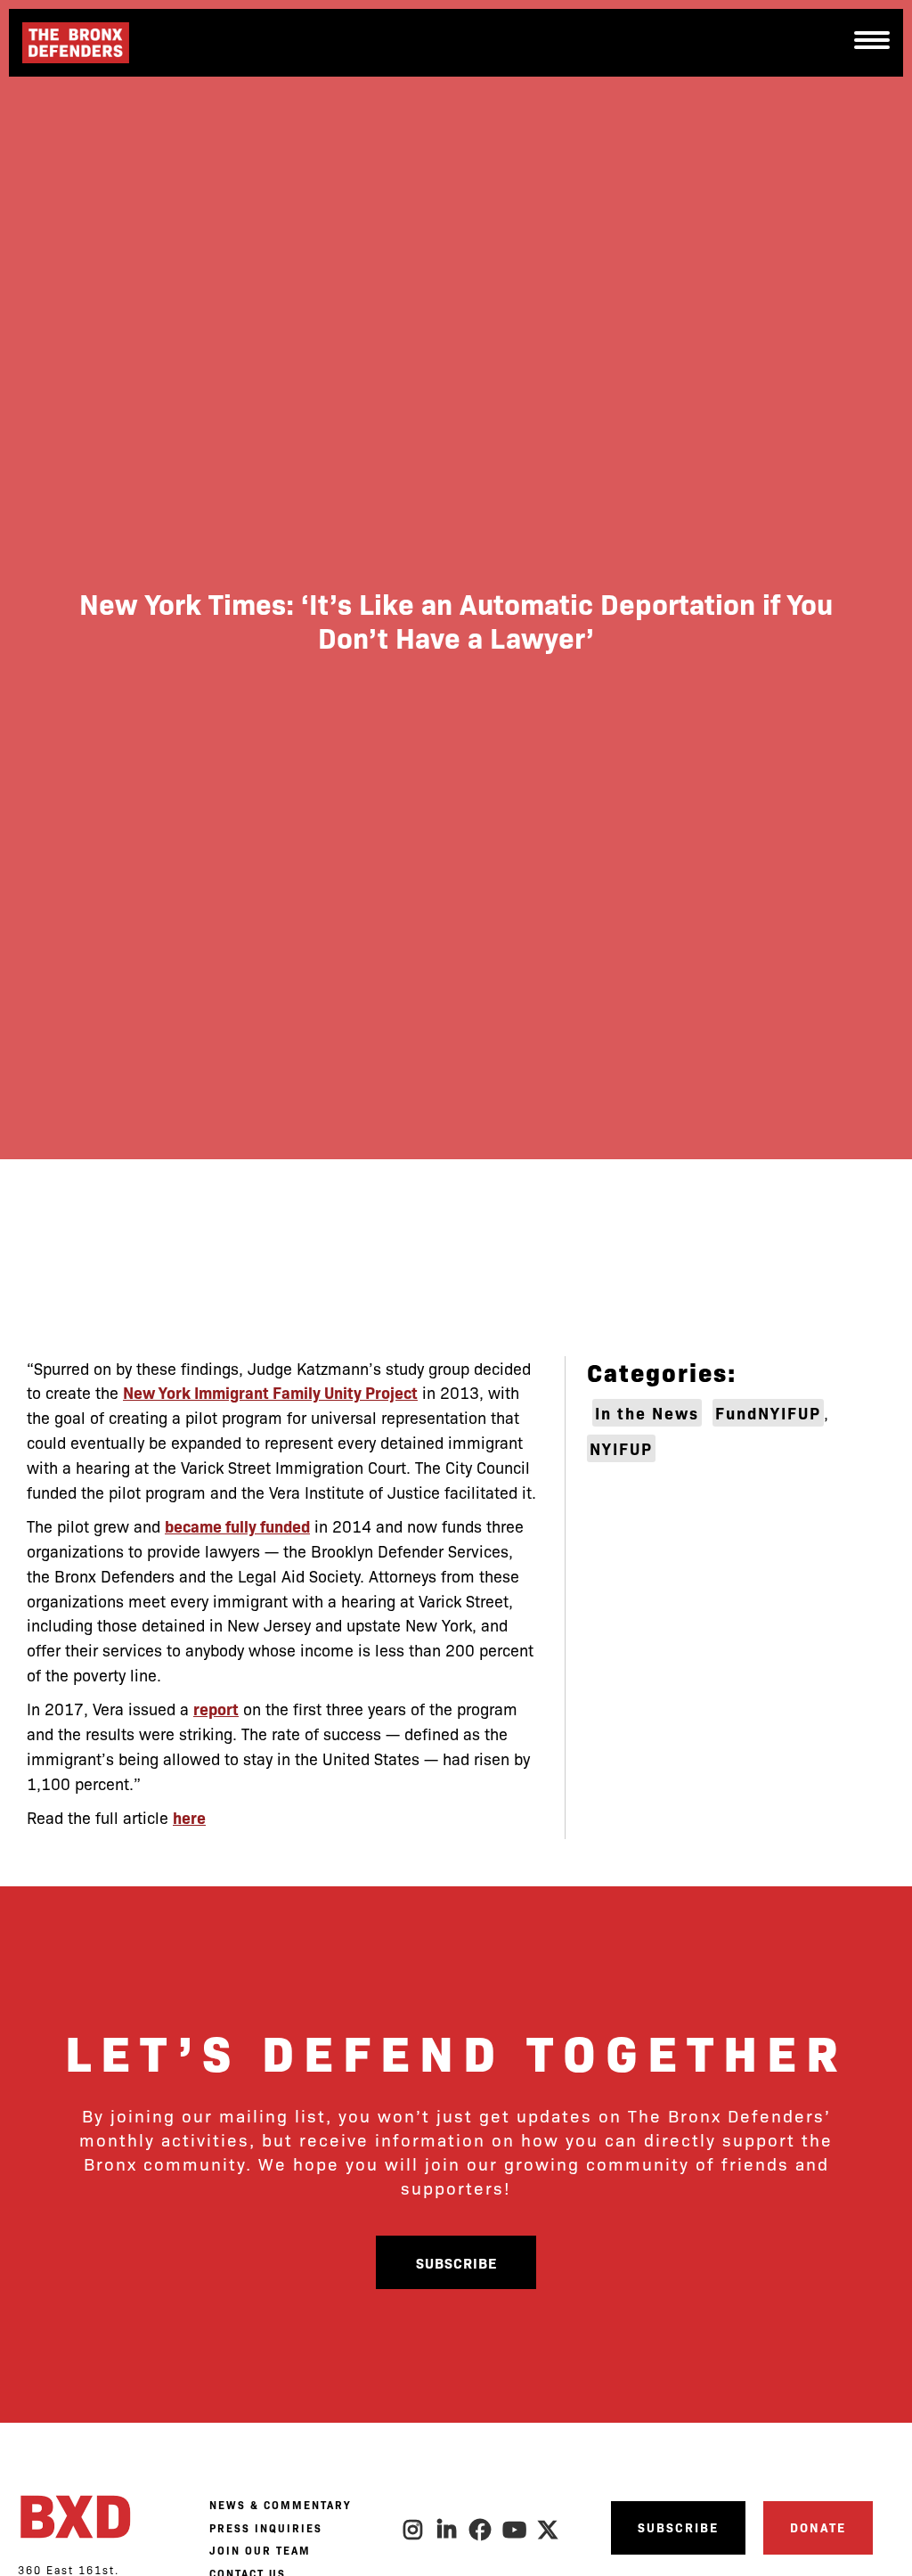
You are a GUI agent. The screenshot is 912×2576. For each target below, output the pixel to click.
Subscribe (456, 2262)
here (189, 1817)
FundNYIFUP (768, 1413)
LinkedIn (447, 2530)
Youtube (515, 2530)
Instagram (413, 2530)
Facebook (481, 2530)
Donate (818, 2527)
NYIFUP (621, 1448)
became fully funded (237, 1526)
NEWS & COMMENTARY (280, 2505)
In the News (647, 1413)
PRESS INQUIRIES (266, 2528)
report (216, 1709)
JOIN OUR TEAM (260, 2550)
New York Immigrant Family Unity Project (270, 1392)
